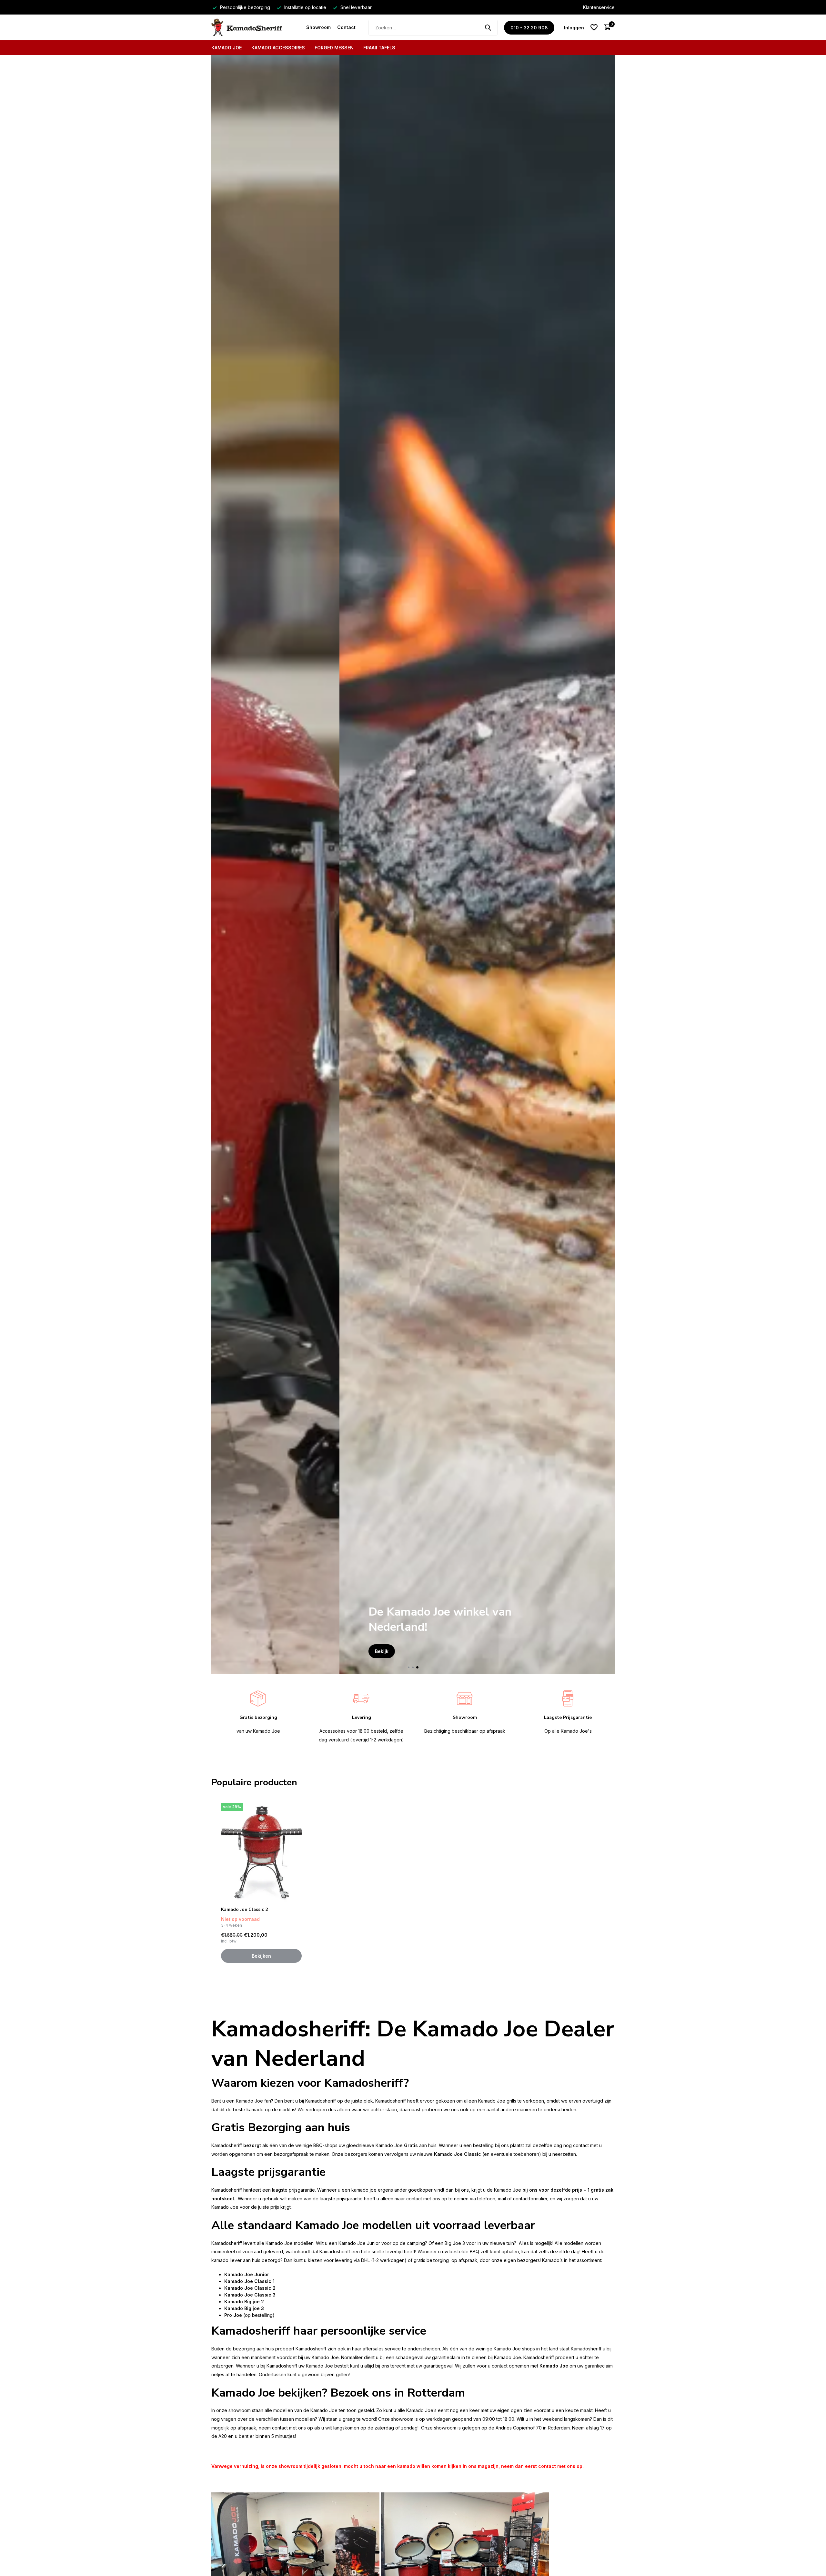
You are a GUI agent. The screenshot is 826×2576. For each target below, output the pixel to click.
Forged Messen (334, 48)
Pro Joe (233, 2315)
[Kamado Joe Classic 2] (261, 1852)
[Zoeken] (488, 27)
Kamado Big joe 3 (244, 2308)
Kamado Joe (227, 48)
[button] (409, 1667)
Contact (346, 27)
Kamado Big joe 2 (244, 2302)
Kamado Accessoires (278, 48)
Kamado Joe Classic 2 (244, 1910)
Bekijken (261, 1956)
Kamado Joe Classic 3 (250, 2295)
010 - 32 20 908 (529, 28)
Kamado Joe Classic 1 (249, 2281)
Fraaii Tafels (379, 48)
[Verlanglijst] (594, 27)
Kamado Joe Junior (247, 2274)
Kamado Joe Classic (458, 2154)
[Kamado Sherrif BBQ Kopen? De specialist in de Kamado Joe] (256, 27)
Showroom (318, 27)
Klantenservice (599, 7)
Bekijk (254, 1651)
